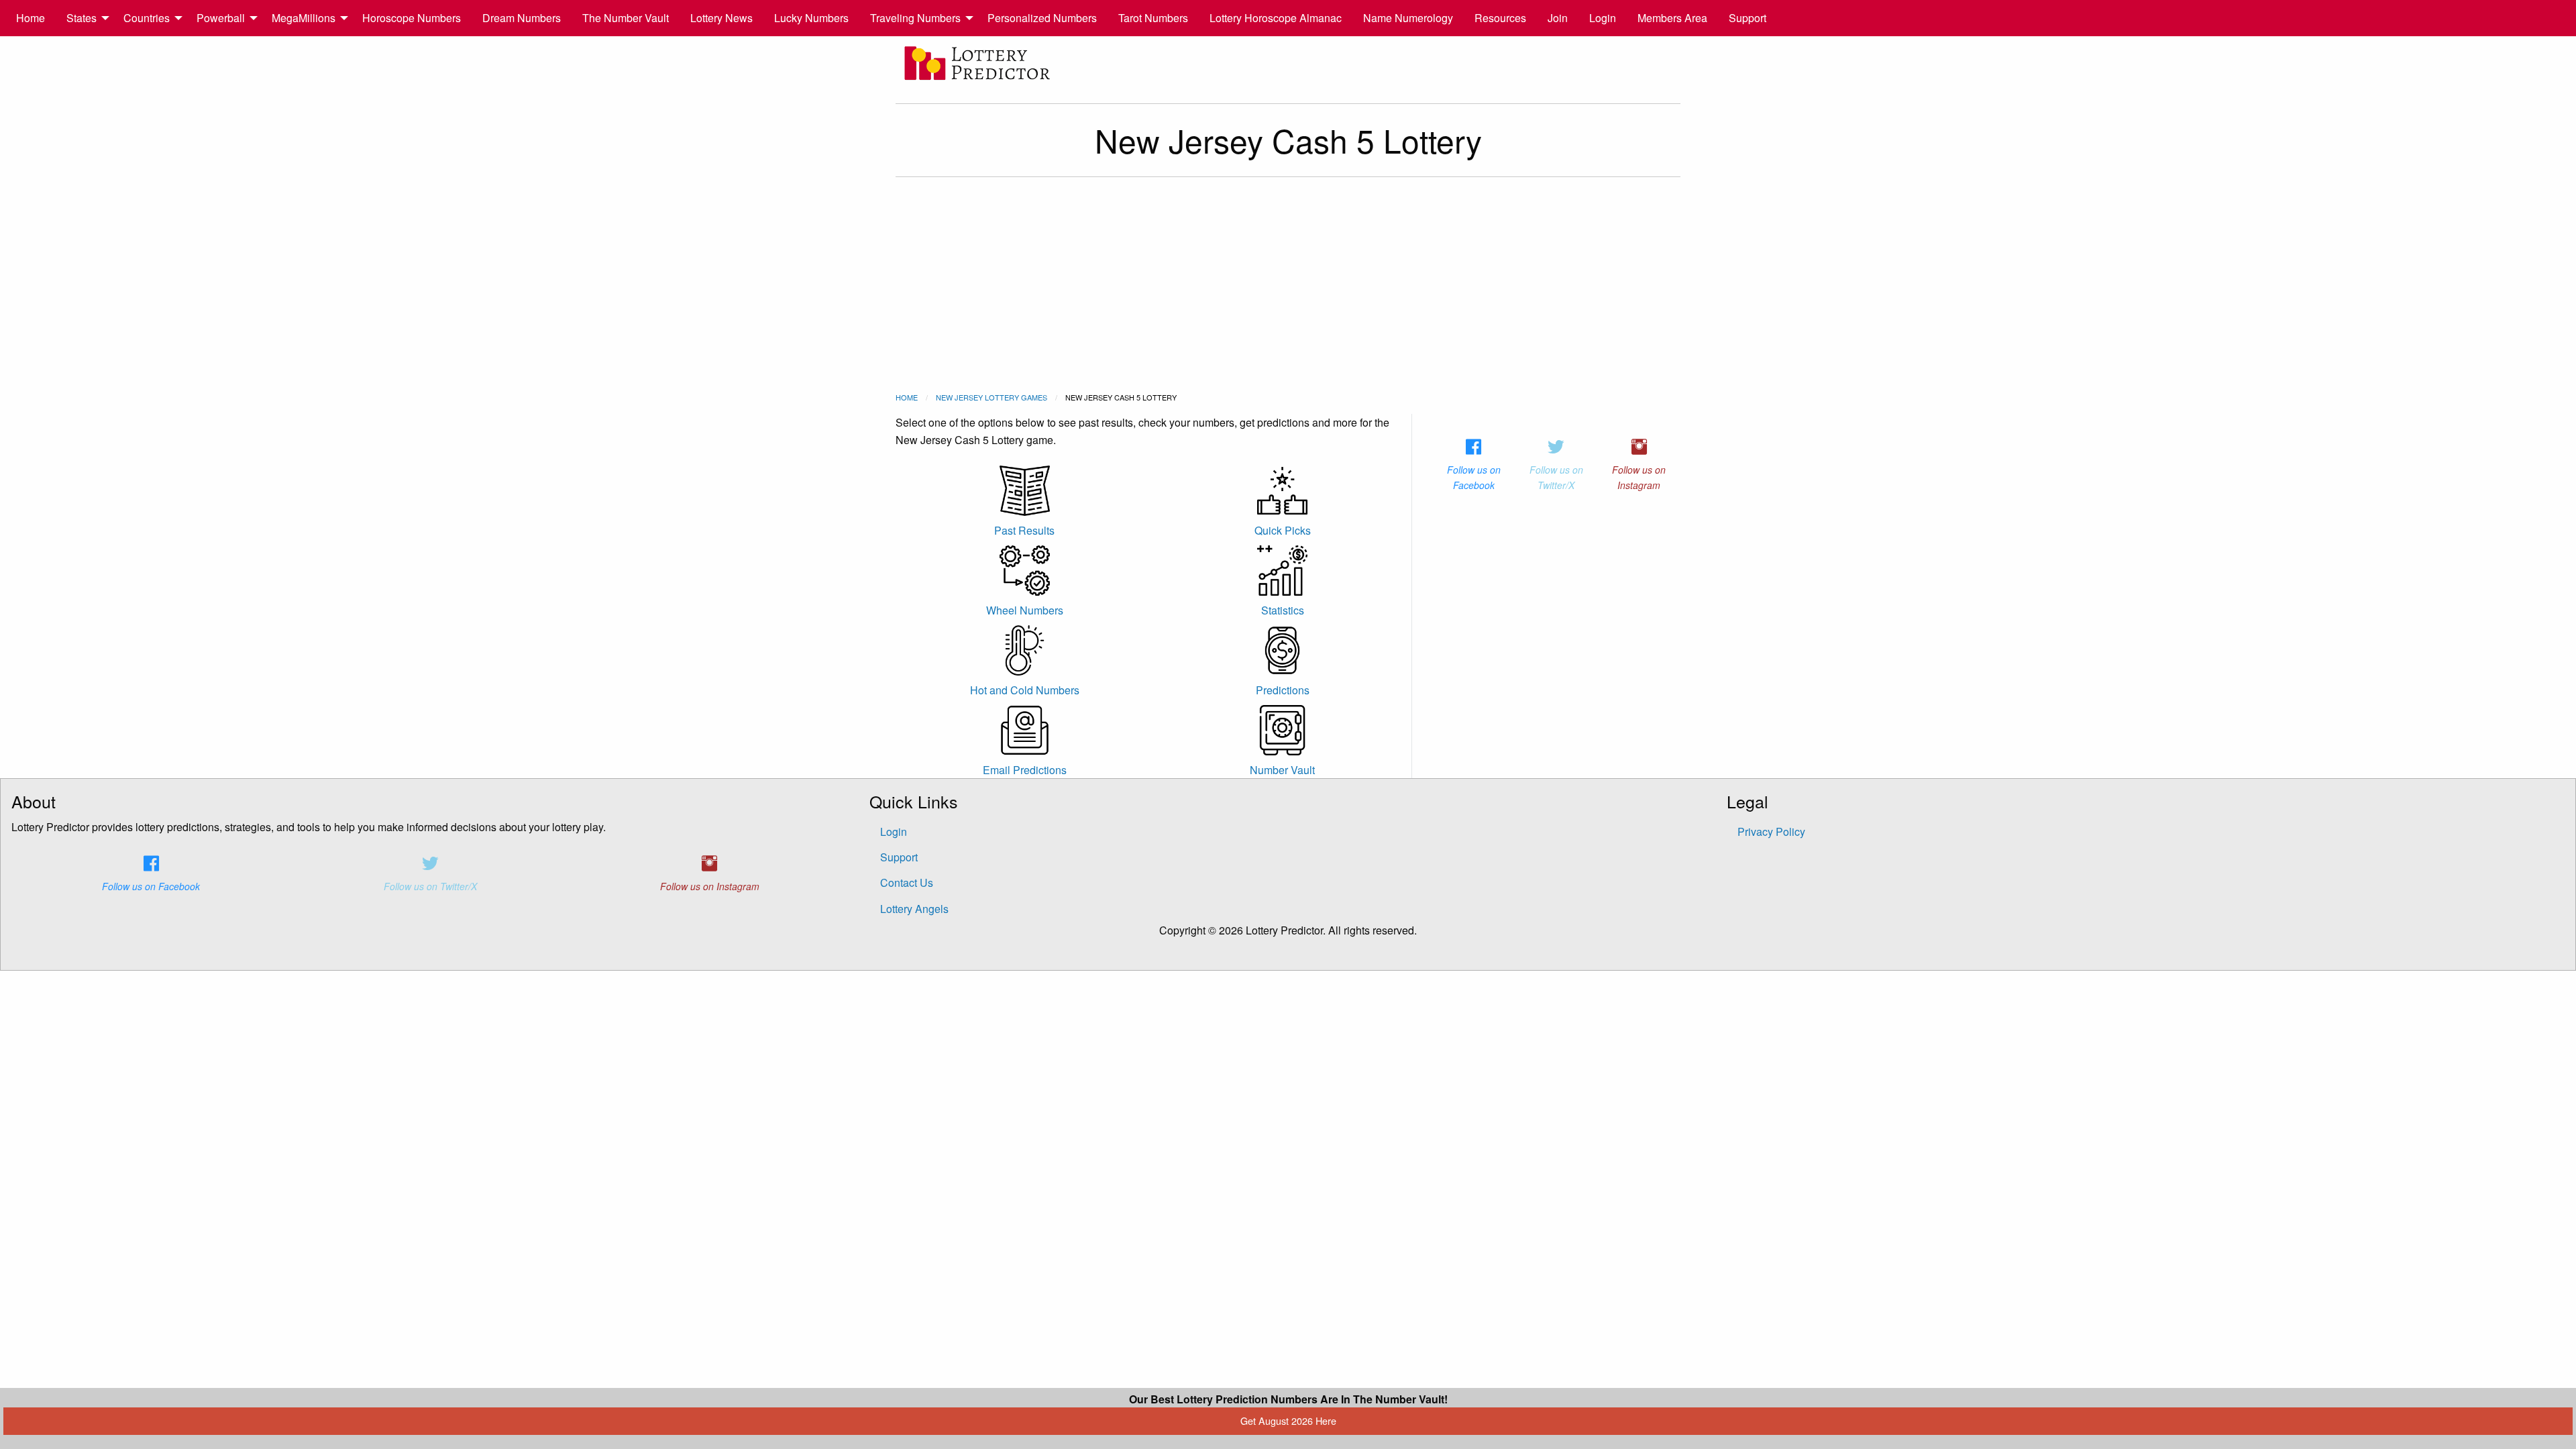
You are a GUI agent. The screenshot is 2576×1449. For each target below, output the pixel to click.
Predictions (1283, 690)
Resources (1500, 18)
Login (1603, 18)
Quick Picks (1283, 530)
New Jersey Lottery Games (991, 397)
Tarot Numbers (1153, 18)
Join (1558, 18)
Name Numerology (1408, 18)
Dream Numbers (522, 18)
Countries (147, 18)
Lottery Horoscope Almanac (1276, 18)
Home (31, 18)
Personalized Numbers (1042, 18)
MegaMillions (304, 18)
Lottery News (721, 18)
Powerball (221, 18)
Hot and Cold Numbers (1025, 690)
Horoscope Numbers (412, 18)
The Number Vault (626, 18)
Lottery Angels (914, 909)
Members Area (1672, 18)
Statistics (1283, 610)
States (82, 18)
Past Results (1024, 530)
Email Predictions (1025, 770)
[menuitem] (31, 18)
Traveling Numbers (915, 18)
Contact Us (907, 882)
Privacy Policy (1771, 831)
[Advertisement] (1288, 284)
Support (1748, 18)
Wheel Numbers (1025, 610)
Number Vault (1282, 770)
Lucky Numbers (811, 18)
